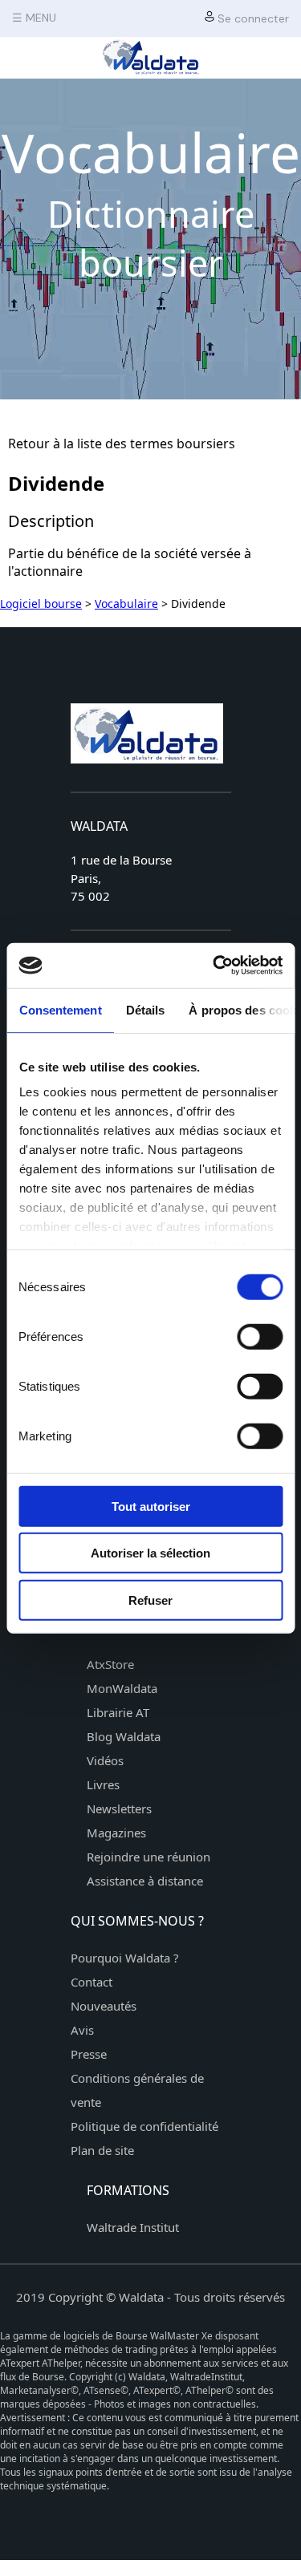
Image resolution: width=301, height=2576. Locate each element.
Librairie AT (118, 1712)
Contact (92, 1982)
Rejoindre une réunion (148, 1857)
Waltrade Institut (133, 2227)
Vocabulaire (126, 603)
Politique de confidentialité (144, 2126)
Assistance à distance (145, 1881)
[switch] (260, 1336)
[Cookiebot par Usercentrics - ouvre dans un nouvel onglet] (214, 966)
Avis (82, 2030)
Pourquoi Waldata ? (125, 1958)
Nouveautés (104, 2006)
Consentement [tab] (60, 1009)
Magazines (116, 1833)
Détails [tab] (145, 1009)
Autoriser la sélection (150, 1553)
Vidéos (105, 1760)
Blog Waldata (124, 1736)
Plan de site (102, 2150)
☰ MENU (34, 18)
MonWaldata (122, 1688)
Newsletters (119, 1808)
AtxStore (110, 1664)
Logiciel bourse (41, 603)
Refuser (150, 1600)
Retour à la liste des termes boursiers (122, 444)
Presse (89, 2054)
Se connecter (252, 18)
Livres (103, 1784)
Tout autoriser (151, 1506)
